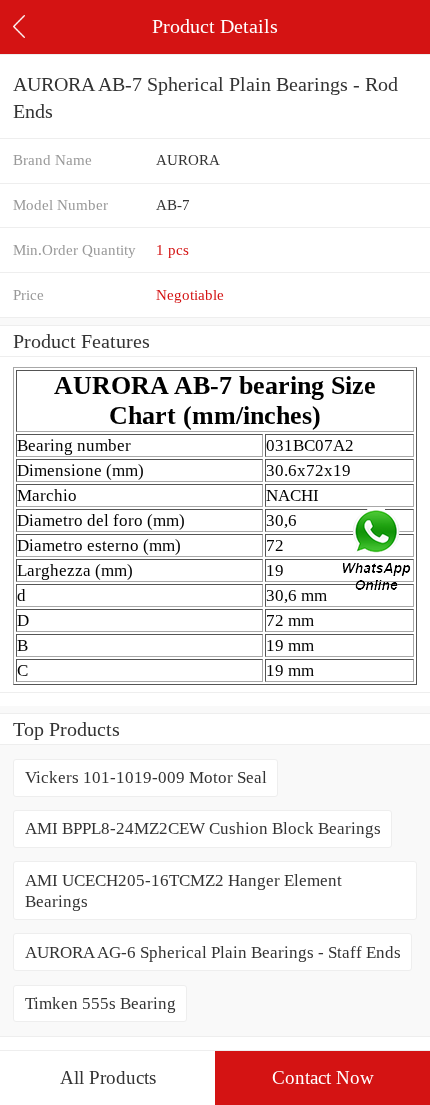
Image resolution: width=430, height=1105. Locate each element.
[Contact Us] (378, 553)
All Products (108, 1077)
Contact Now (323, 1077)
